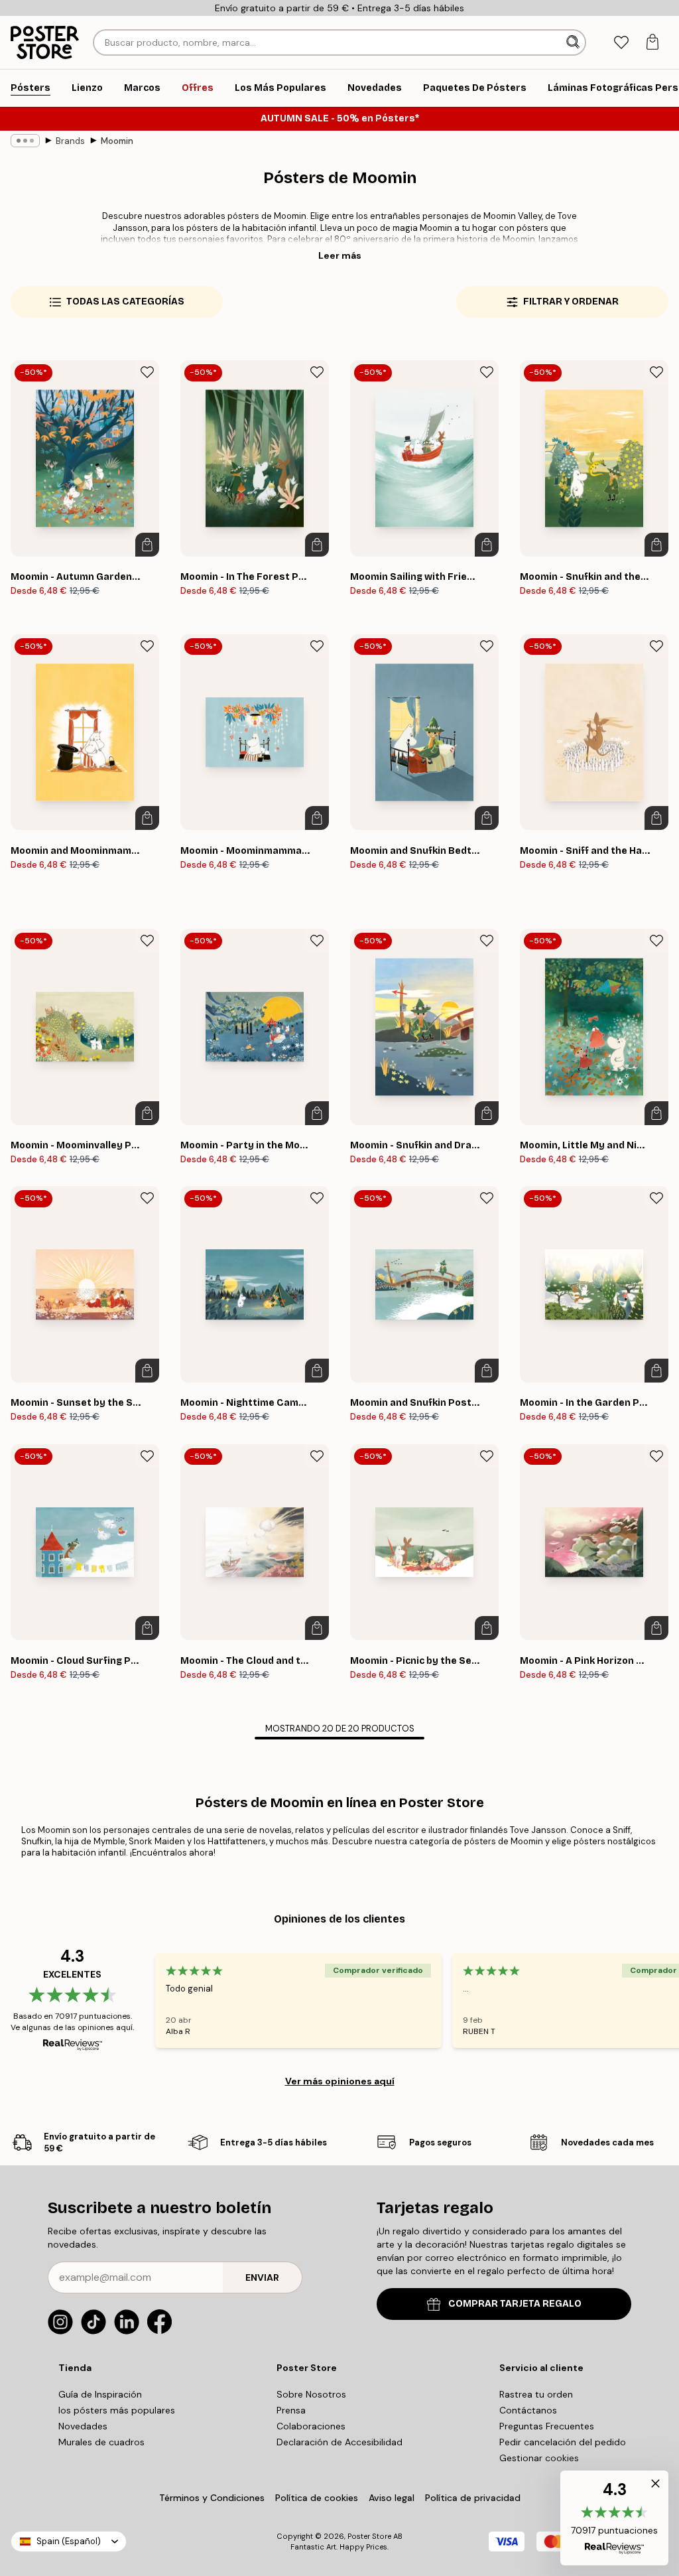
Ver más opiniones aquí (340, 2081)
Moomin (117, 141)
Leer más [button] (340, 255)
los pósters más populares (117, 2410)
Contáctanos (528, 2410)
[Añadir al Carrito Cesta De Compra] (147, 545)
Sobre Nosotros (311, 2394)
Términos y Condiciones (212, 2498)
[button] (614, 2518)
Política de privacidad (473, 2498)
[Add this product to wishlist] (147, 372)
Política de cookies (317, 2498)
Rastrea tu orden (536, 2394)
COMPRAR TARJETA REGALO (515, 2304)
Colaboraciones (311, 2426)
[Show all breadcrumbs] (25, 141)
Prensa (291, 2410)
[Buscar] (574, 42)
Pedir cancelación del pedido (563, 2442)
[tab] (621, 43)
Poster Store (369, 2536)
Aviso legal (392, 2498)
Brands (70, 141)
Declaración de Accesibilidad (339, 2442)
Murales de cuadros (101, 2442)
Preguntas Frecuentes (547, 2426)
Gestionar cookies (539, 2458)
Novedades (83, 2426)
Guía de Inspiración (100, 2394)
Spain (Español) (69, 2541)
